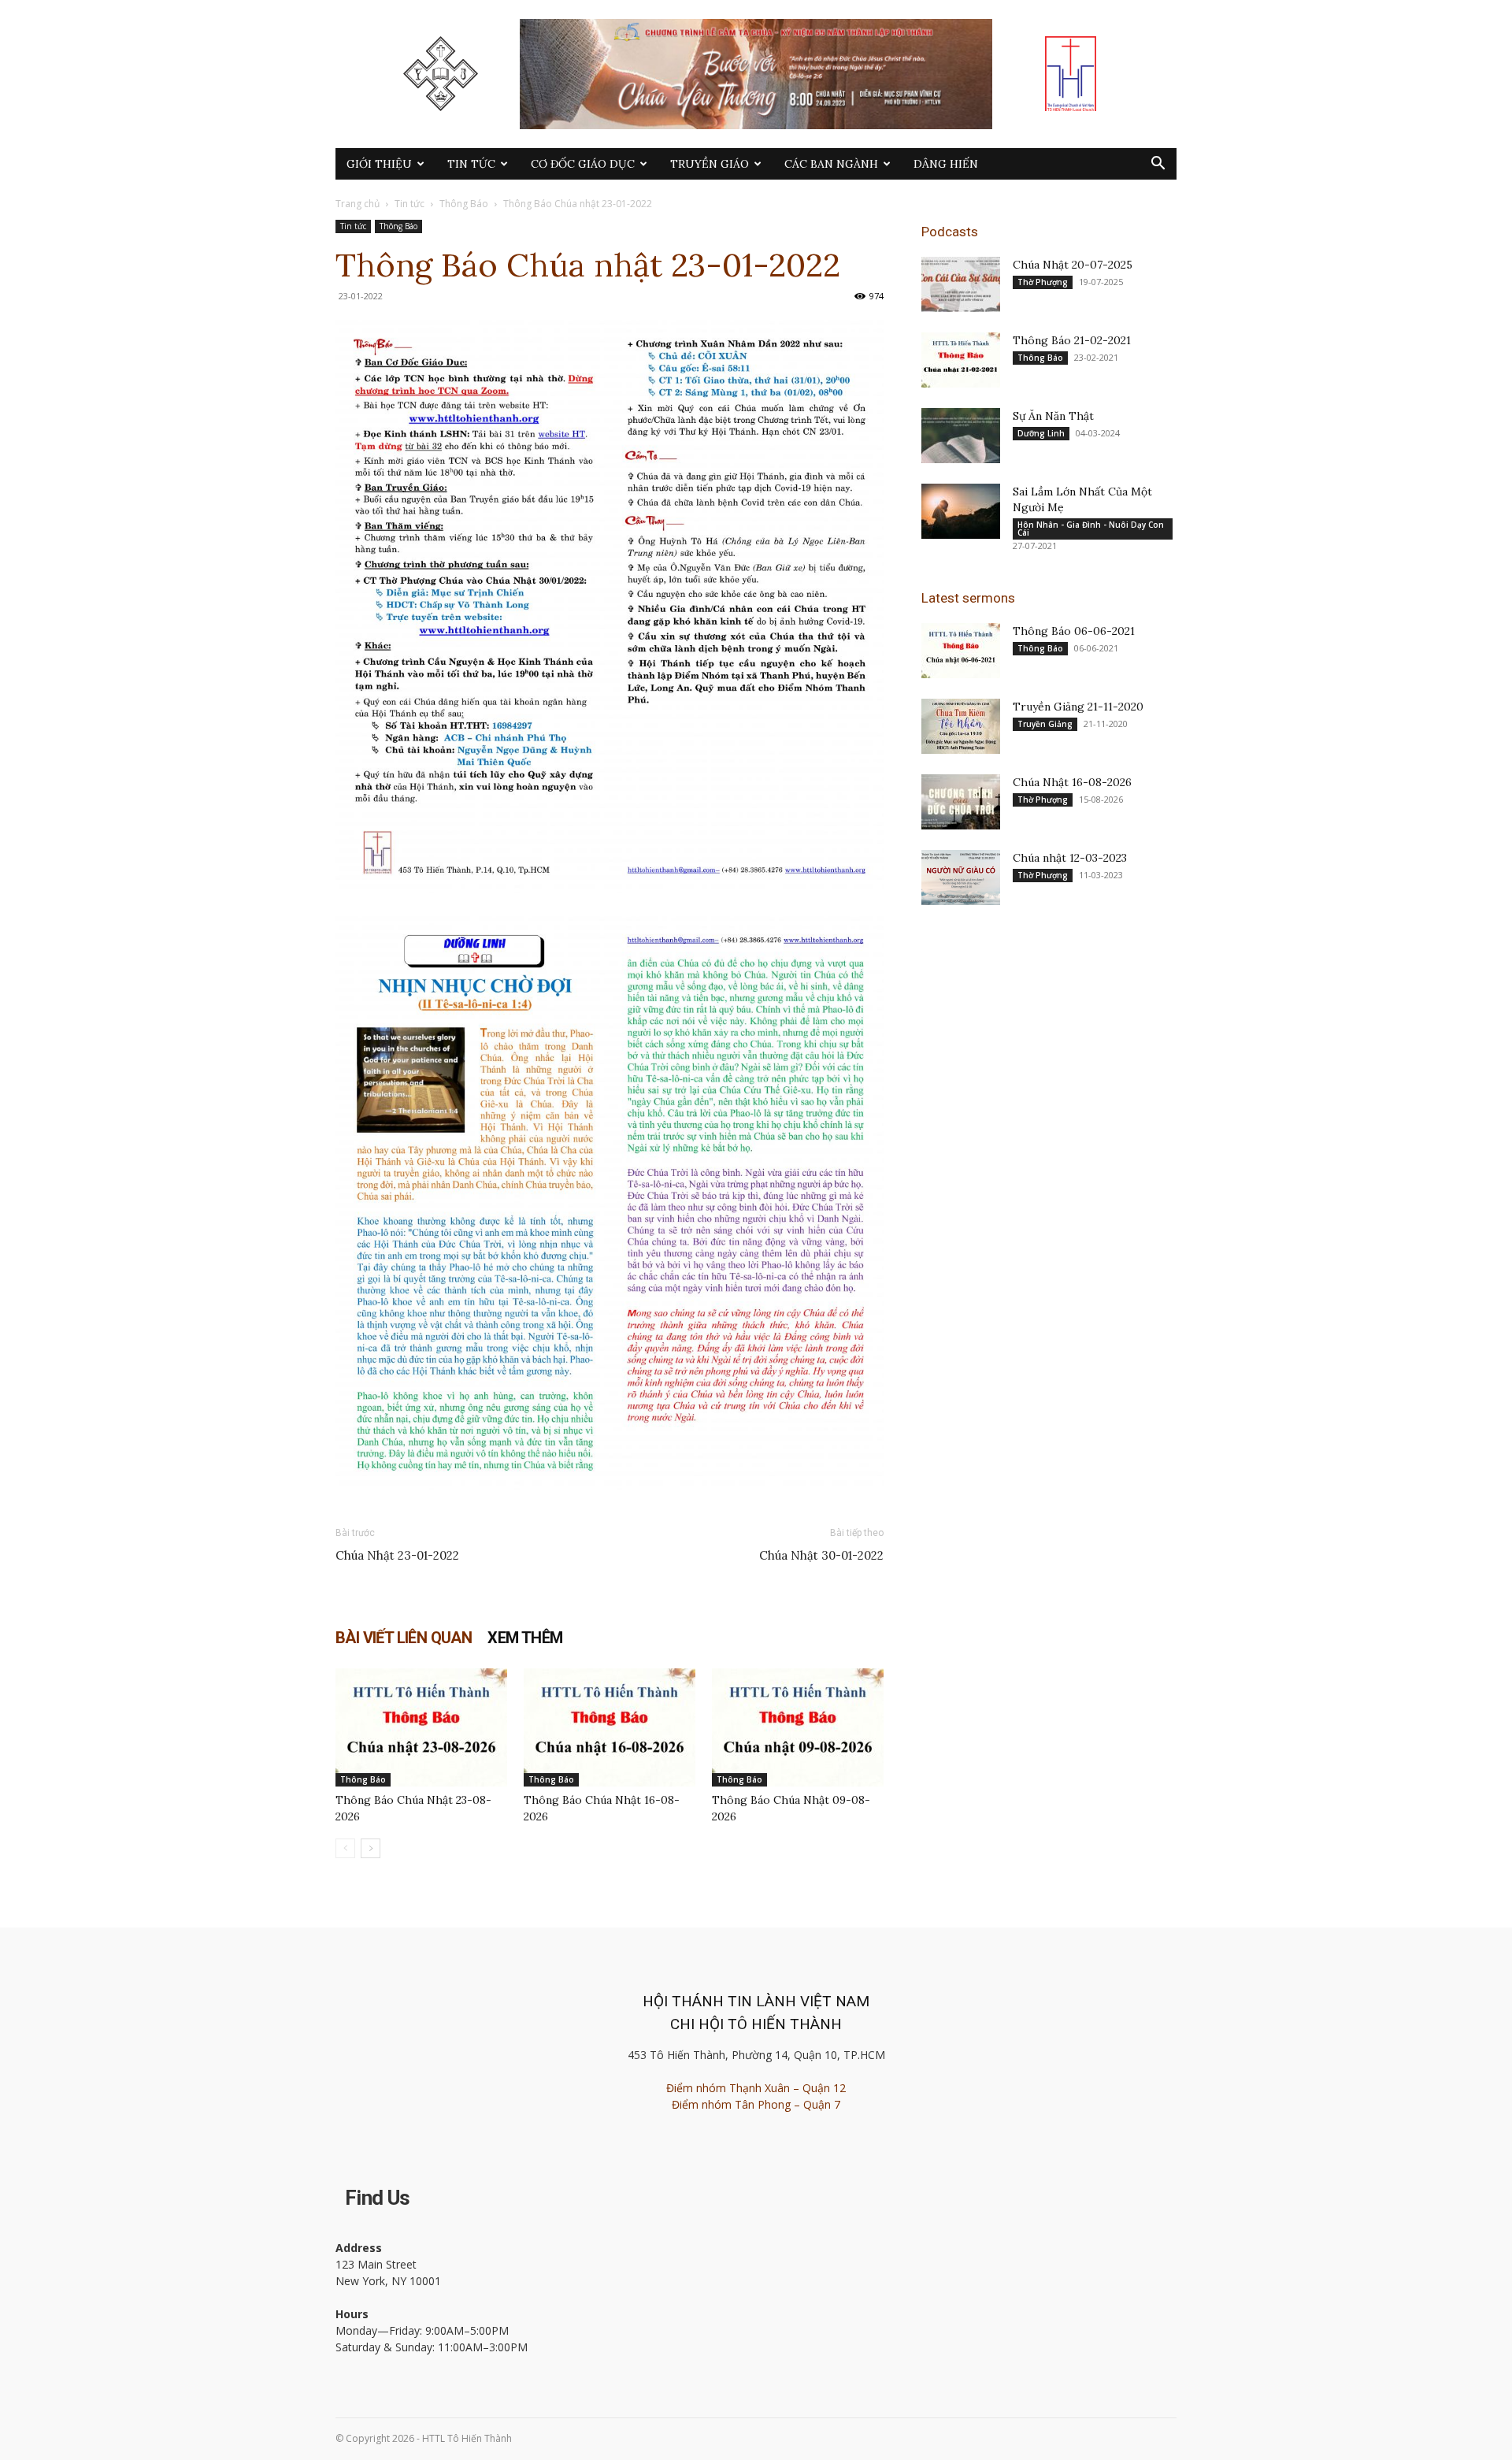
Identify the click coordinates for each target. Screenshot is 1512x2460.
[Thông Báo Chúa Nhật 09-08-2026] (798, 1727)
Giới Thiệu (379, 164)
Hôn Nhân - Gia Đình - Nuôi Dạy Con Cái (1091, 529)
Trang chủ (358, 204)
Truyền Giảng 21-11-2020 (1078, 707)
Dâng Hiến (946, 164)
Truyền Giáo (710, 164)
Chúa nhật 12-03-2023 (1070, 858)
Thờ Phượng (1043, 282)
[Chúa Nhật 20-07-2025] (961, 284)
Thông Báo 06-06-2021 (1074, 631)
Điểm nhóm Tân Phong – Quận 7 (756, 2104)
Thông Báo (464, 204)
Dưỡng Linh (1041, 433)
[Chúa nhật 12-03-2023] (961, 878)
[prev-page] (345, 1848)
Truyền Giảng (1045, 724)
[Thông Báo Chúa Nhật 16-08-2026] (610, 1727)
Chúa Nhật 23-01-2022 (397, 1555)
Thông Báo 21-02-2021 (1072, 340)
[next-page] (371, 1848)
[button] (1158, 165)
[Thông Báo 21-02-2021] (961, 360)
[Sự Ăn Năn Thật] (961, 436)
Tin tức (471, 164)
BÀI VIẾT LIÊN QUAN (404, 1638)
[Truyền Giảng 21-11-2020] (961, 726)
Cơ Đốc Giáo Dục (583, 164)
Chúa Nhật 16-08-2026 (1072, 782)
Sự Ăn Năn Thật (1053, 416)
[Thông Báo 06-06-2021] (961, 651)
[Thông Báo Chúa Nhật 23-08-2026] (421, 1727)
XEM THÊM (525, 1638)
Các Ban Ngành (831, 164)
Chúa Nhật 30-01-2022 (821, 1555)
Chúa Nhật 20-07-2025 (1073, 265)
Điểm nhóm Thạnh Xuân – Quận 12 (756, 2088)
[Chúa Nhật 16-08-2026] (961, 802)
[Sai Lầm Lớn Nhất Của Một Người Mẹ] (961, 511)
